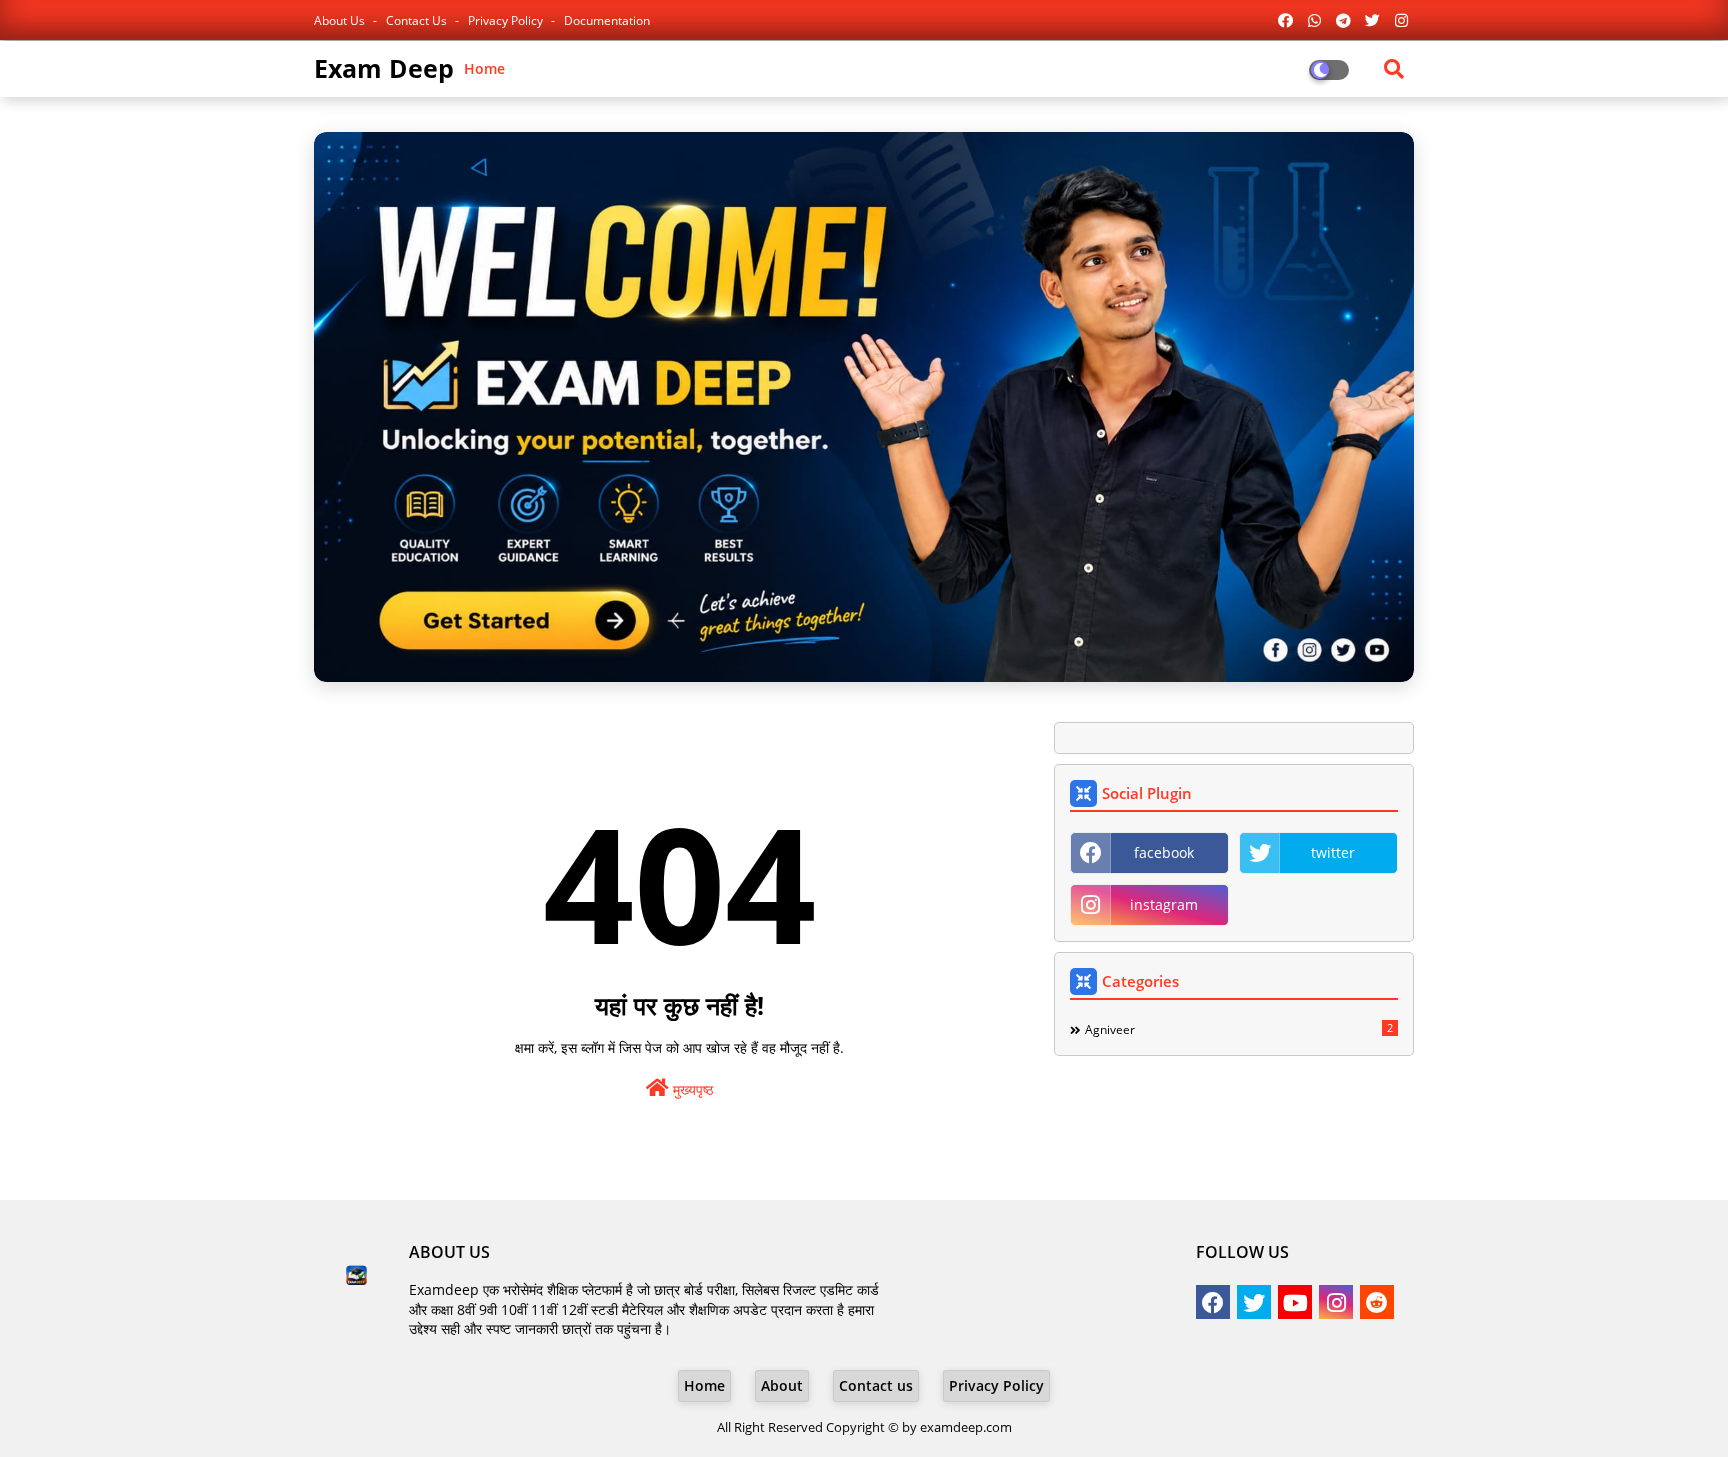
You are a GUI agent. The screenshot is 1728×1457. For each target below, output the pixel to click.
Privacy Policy (507, 20)
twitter (1333, 852)
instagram (1164, 904)
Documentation (607, 20)
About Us (341, 20)
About (782, 1385)
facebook (1164, 852)
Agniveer (1239, 1029)
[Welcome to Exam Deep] (864, 407)
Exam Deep (384, 68)
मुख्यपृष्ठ (691, 1089)
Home (484, 68)
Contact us (418, 20)
